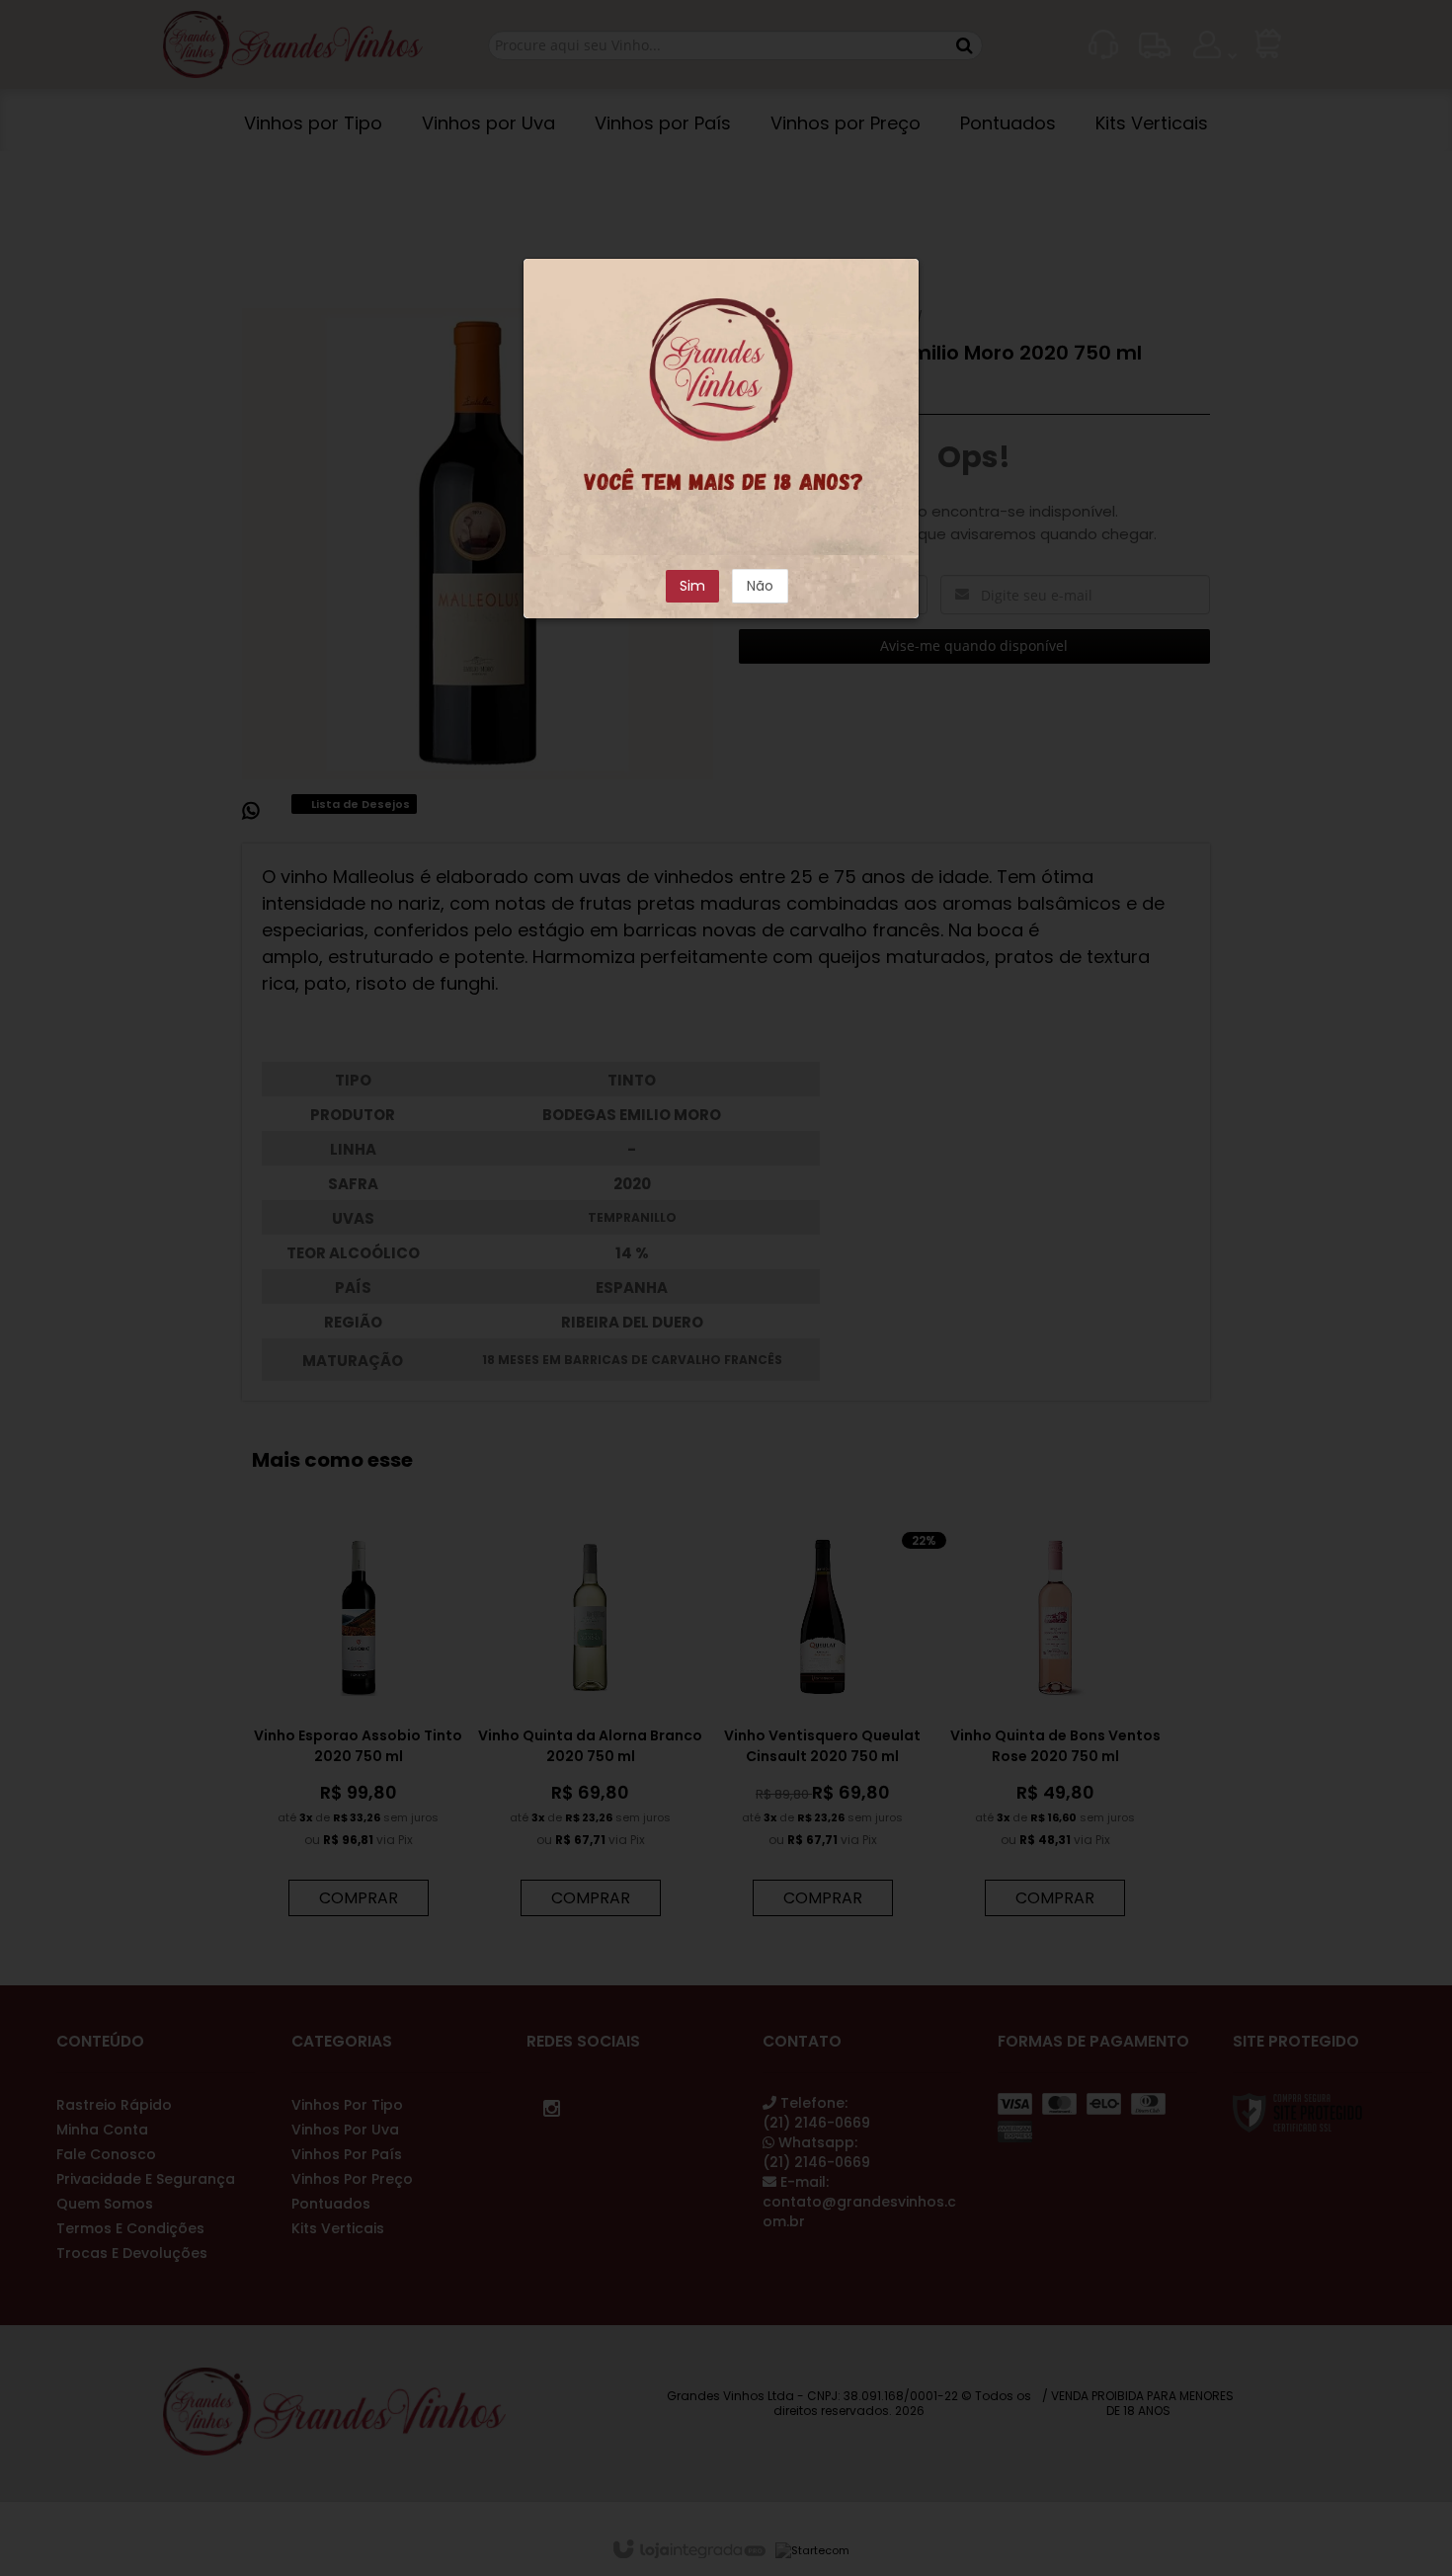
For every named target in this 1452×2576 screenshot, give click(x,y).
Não (760, 586)
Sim (692, 586)
